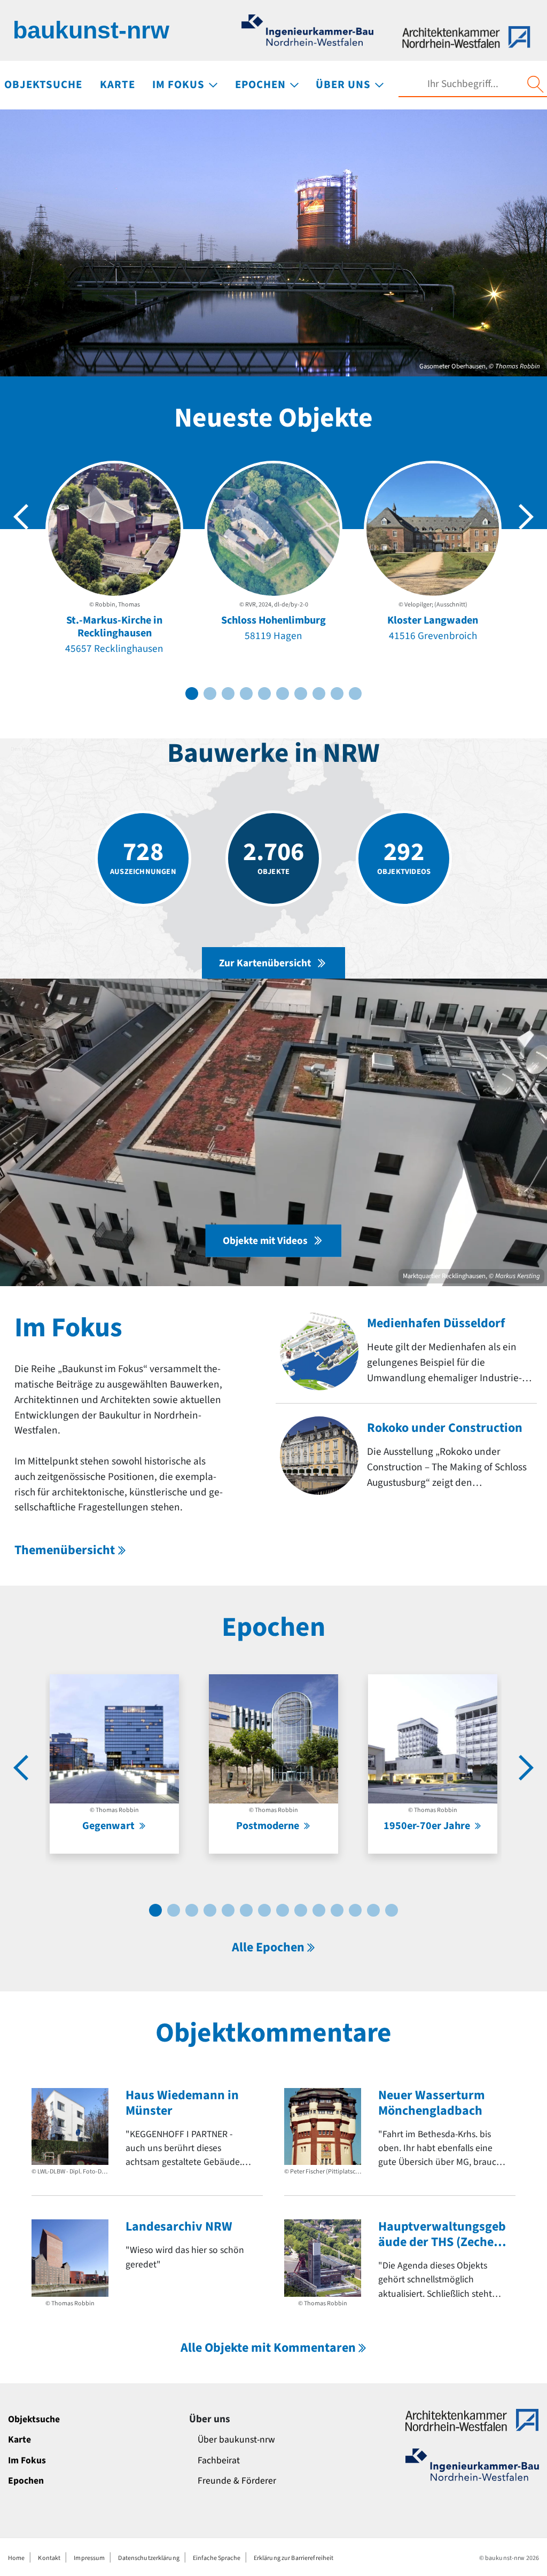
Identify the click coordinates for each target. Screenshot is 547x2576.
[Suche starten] (535, 84)
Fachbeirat (219, 2460)
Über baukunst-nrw (236, 2440)
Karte (19, 2440)
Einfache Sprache (217, 2558)
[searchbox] (463, 84)
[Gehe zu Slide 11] (337, 1910)
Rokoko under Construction (445, 1428)
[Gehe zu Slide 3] (228, 694)
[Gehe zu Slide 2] (210, 694)
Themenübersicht (65, 1550)
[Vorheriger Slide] (21, 517)
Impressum (89, 2558)
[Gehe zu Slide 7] (301, 694)
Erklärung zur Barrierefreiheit (294, 2558)
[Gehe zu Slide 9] (337, 694)
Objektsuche (34, 2419)
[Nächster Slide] (526, 517)
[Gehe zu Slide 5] (264, 694)
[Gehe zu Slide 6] (283, 694)
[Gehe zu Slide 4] (246, 694)
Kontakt (49, 2558)
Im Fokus (27, 2460)
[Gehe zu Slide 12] (355, 1910)
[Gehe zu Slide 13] (373, 1910)
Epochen (26, 2481)
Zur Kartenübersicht (265, 963)
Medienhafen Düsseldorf (436, 1323)
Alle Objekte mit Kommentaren (268, 2348)
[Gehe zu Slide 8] (319, 694)
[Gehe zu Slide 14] (392, 1910)
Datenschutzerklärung (149, 2558)
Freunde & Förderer (237, 2481)
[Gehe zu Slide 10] (355, 694)
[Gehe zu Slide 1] (192, 694)
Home (16, 2558)
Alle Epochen (268, 1947)
